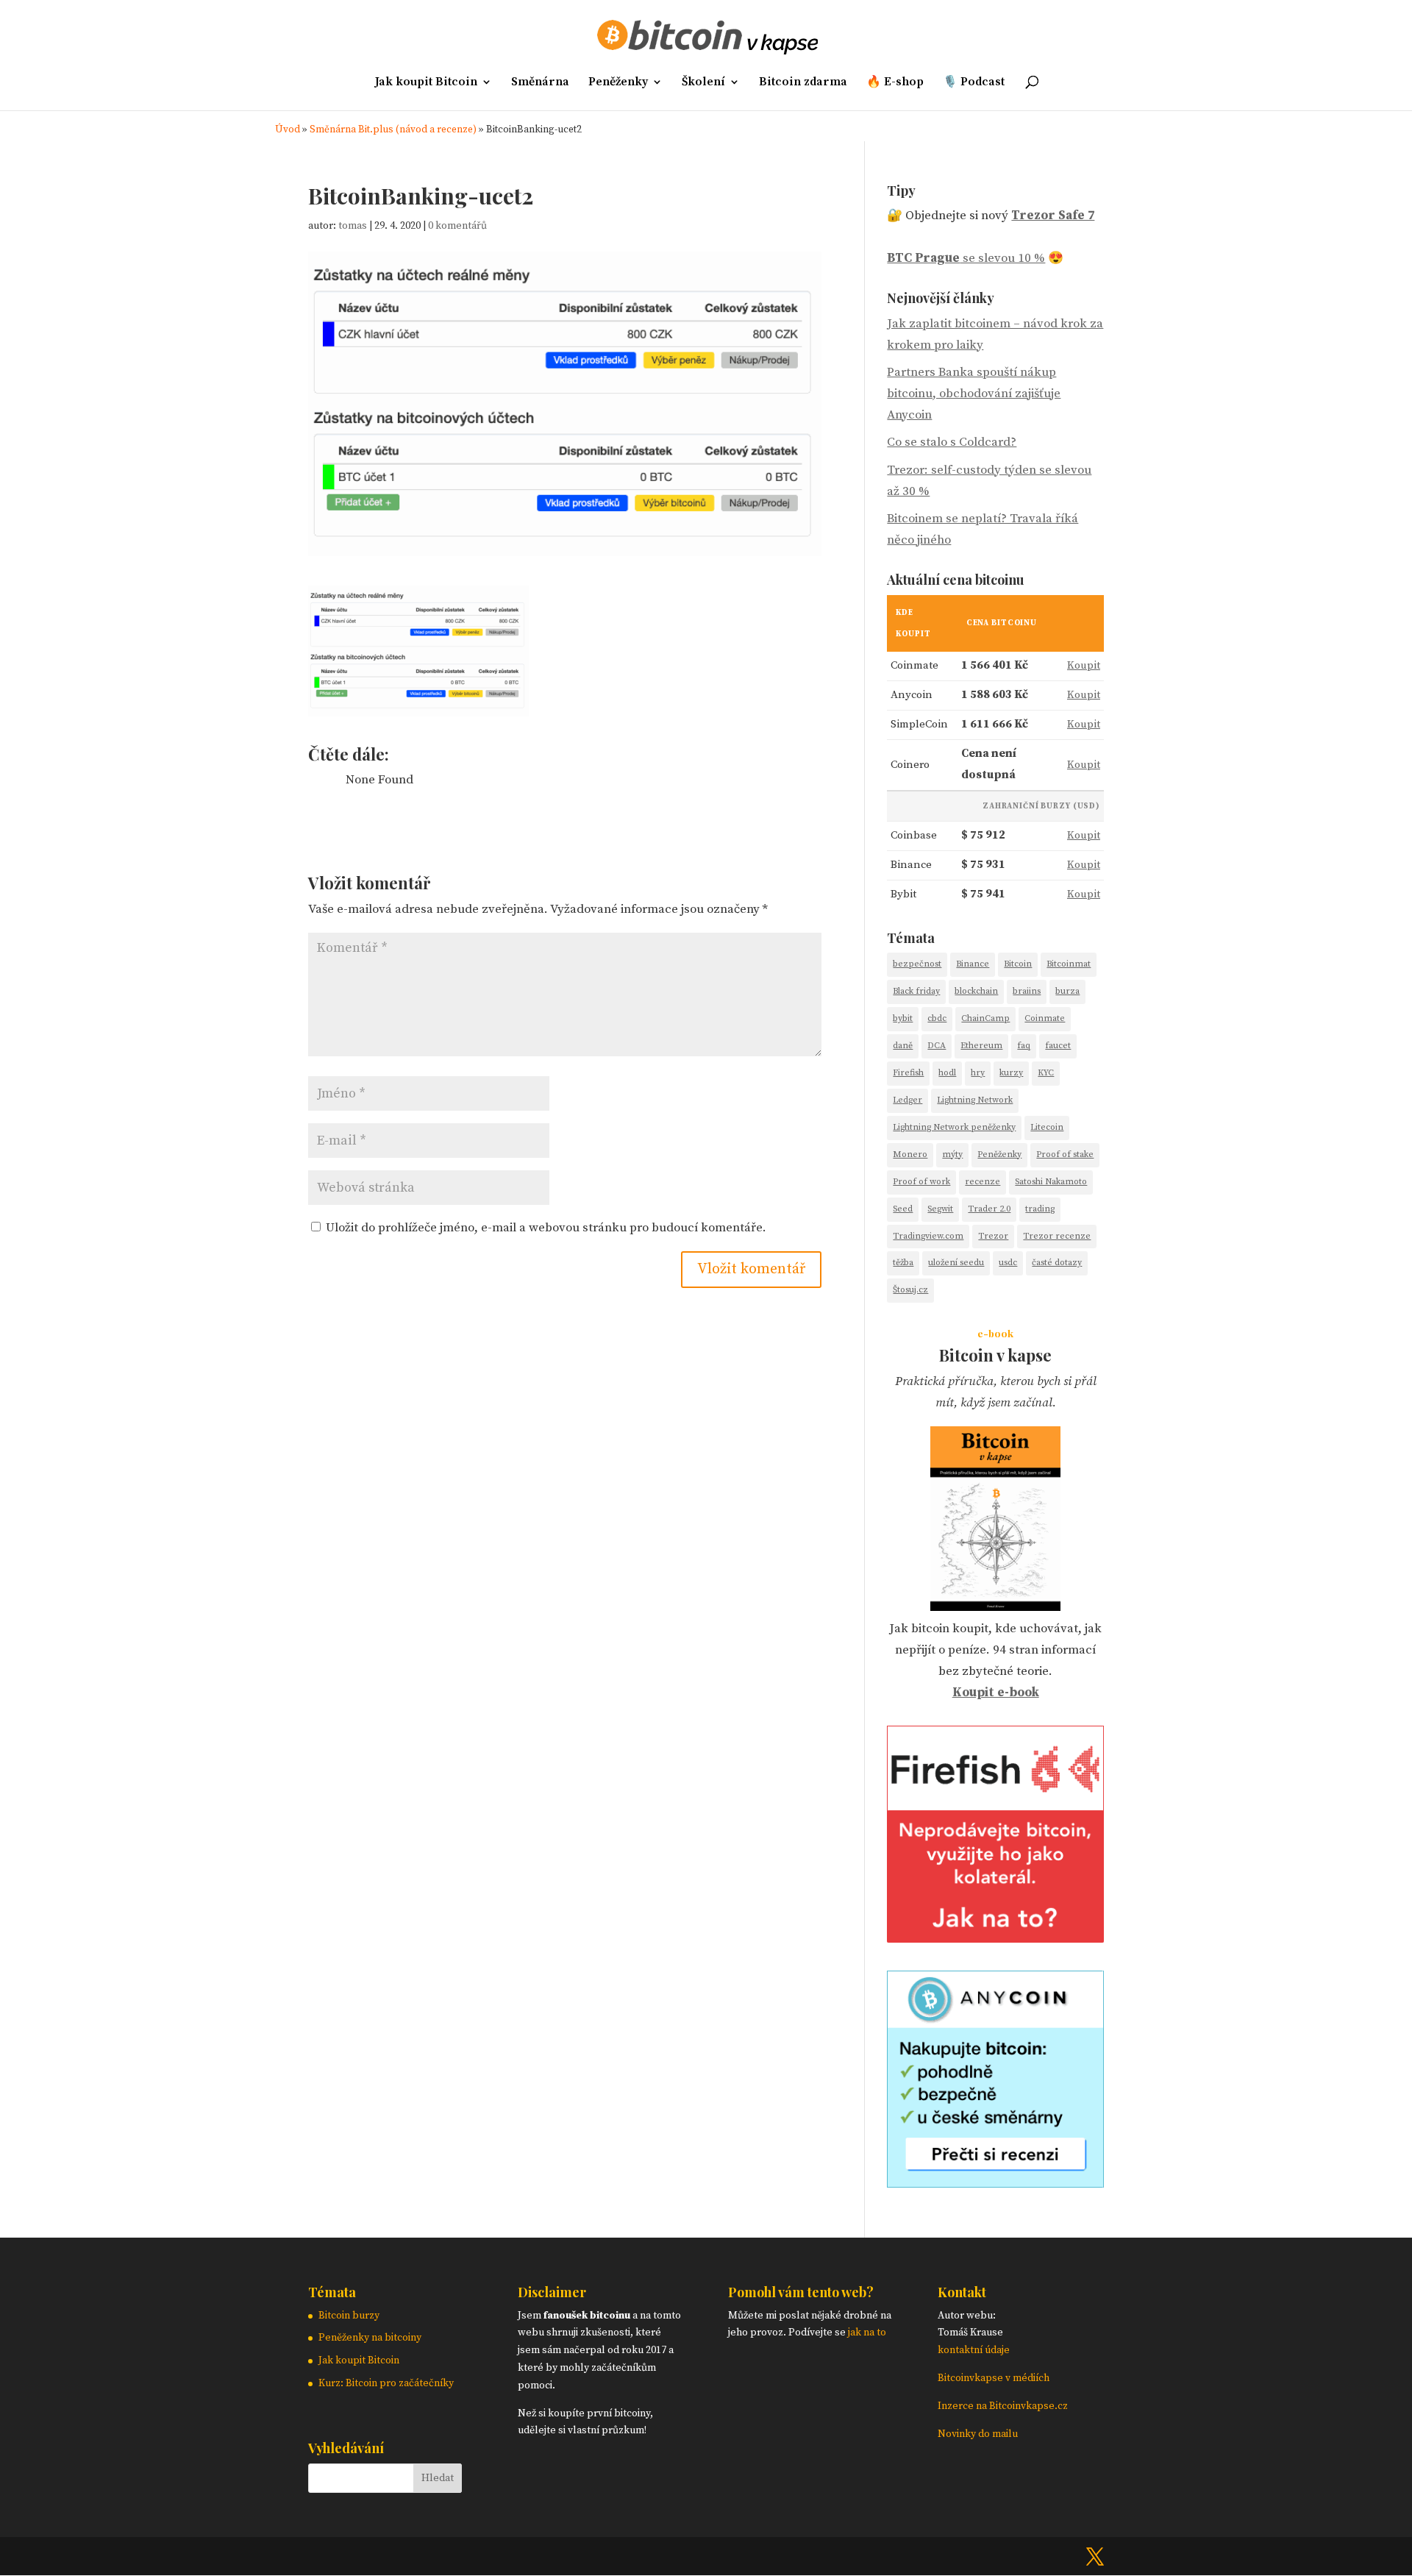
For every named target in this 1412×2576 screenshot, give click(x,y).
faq (1024, 1046)
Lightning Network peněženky (954, 1127)
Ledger (908, 1100)
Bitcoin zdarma (803, 83)
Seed (903, 1209)
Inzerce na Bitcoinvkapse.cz (1004, 2406)
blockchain (976, 991)
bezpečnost (917, 964)
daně (903, 1046)
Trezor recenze (1057, 1236)
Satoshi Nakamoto (1051, 1182)
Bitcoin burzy (349, 2316)
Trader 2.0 (989, 1209)
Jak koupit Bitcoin (426, 83)
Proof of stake (1065, 1154)
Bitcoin (1018, 964)
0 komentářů (457, 226)
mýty (952, 1154)
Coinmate (1045, 1018)
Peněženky (618, 83)
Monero (910, 1154)
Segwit (940, 1209)
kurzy (1011, 1073)
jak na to (867, 2333)
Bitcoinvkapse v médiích (994, 2378)
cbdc (937, 1018)
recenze (983, 1182)
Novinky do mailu (978, 2434)
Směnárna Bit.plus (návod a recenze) (393, 130)
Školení (703, 83)
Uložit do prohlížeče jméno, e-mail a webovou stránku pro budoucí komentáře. (546, 1228)
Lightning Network (975, 1100)
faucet (1058, 1046)
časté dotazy (1057, 1263)
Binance (973, 964)
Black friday (916, 991)
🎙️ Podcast (974, 83)
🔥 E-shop (895, 83)
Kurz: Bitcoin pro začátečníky (386, 2383)
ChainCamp (985, 1018)
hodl (947, 1073)
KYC (1046, 1073)
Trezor (993, 1236)
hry (978, 1073)
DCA (937, 1046)
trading (1040, 1209)
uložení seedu (956, 1263)
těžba (903, 1263)
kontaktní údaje (974, 2350)
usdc (1008, 1263)
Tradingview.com (928, 1236)
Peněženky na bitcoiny (370, 2338)
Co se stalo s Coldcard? (952, 442)
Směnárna (540, 83)
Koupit (1084, 665)
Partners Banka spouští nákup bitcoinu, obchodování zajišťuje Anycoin (974, 394)
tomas (353, 226)
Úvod (288, 130)
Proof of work (921, 1182)
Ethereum (981, 1046)
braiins (1027, 991)
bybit (903, 1018)
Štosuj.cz (910, 1290)
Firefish (908, 1073)
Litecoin (1047, 1127)
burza (1067, 991)
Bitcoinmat (1069, 964)
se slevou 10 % (966, 258)
